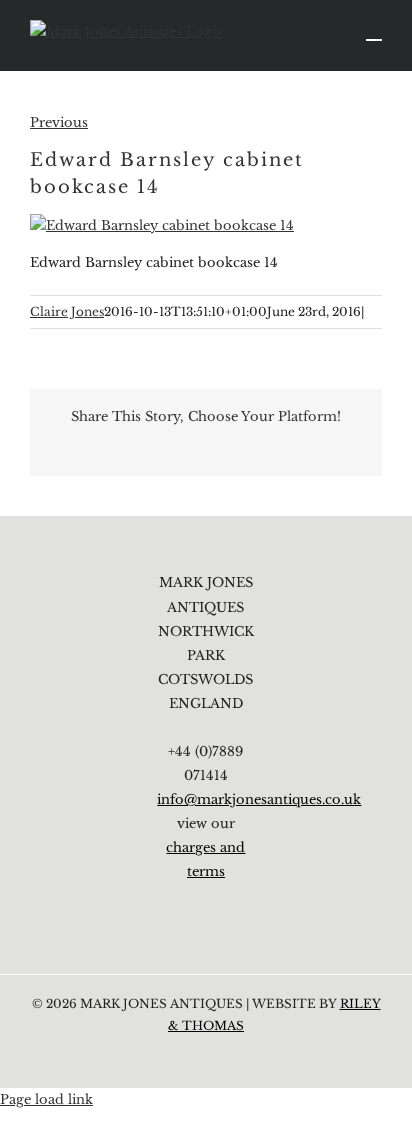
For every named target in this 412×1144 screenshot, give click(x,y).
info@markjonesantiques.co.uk (259, 799)
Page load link (46, 1099)
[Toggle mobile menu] (374, 30)
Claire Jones (67, 311)
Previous (59, 122)
